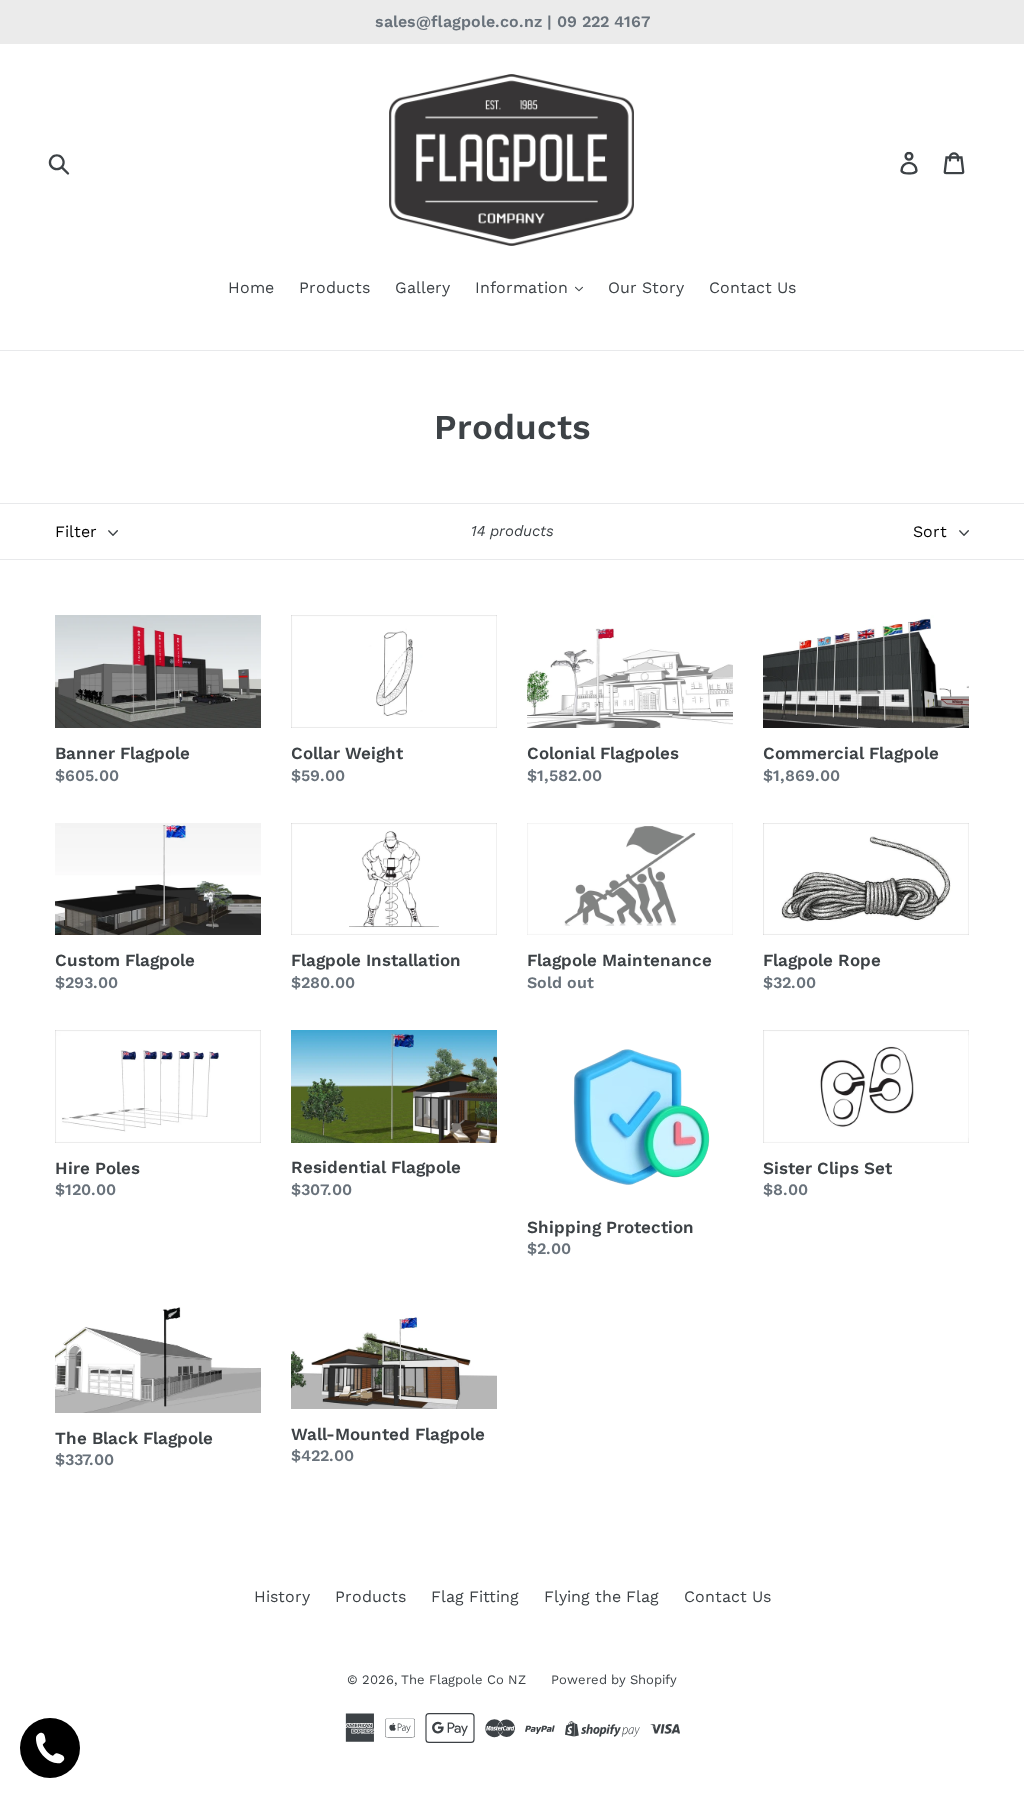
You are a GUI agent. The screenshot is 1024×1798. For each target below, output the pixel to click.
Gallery (422, 287)
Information (524, 287)
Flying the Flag (601, 1596)
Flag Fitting (475, 1596)
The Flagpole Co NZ (463, 1679)
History (282, 1596)
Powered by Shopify (614, 1679)
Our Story (646, 287)
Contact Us (752, 287)
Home (251, 287)
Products (334, 287)
